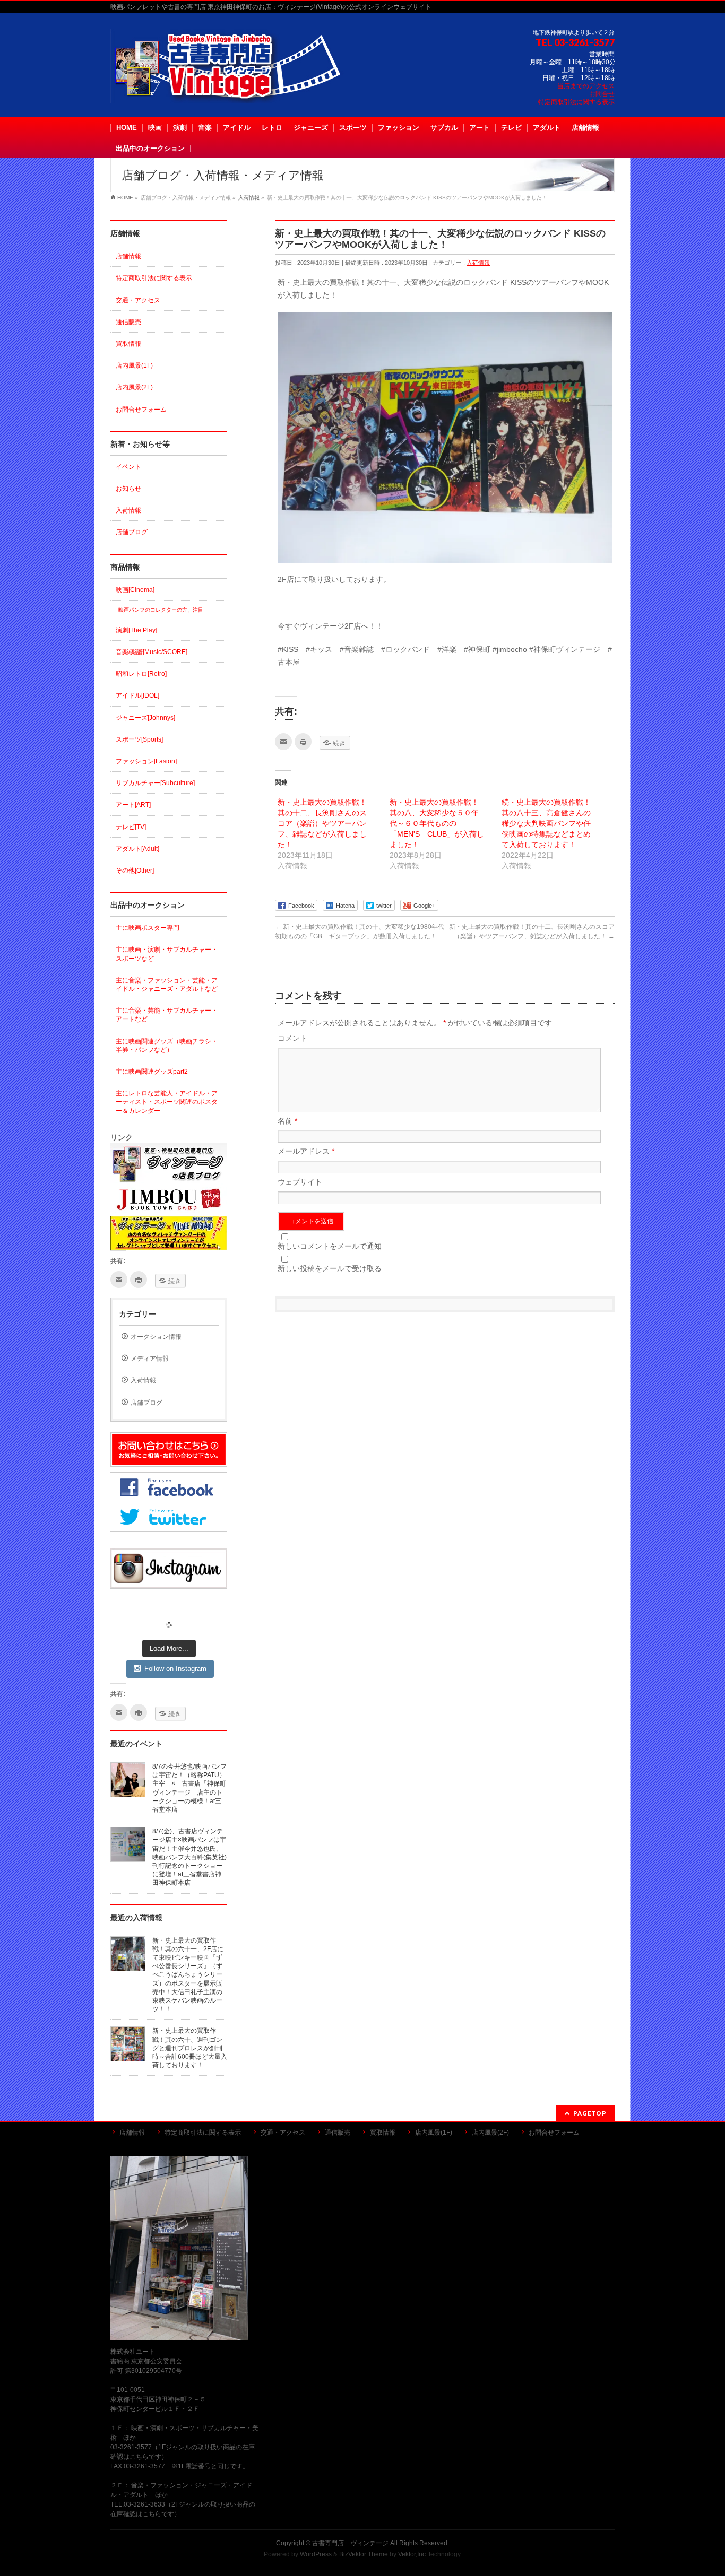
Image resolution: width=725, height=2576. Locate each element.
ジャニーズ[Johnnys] (145, 718)
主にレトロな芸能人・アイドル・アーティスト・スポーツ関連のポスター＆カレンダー (167, 1102)
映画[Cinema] (135, 590)
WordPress (316, 2554)
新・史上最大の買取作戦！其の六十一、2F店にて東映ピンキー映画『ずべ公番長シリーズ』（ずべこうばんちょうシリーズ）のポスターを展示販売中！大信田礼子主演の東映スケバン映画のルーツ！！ (188, 1975)
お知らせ (128, 489)
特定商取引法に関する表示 (576, 102)
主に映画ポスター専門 (148, 928)
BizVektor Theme (364, 2554)
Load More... (169, 1648)
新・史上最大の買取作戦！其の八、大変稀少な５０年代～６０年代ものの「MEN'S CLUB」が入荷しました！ (437, 823)
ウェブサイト (300, 1182)
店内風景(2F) (134, 387)
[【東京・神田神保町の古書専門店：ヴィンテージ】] (235, 91)
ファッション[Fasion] (146, 761)
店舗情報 (128, 256)
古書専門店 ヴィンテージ (350, 2543)
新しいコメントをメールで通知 (330, 1246)
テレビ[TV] (131, 827)
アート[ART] (133, 805)
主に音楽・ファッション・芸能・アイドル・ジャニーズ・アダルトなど (167, 985)
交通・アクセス (138, 300)
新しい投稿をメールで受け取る (330, 1268)
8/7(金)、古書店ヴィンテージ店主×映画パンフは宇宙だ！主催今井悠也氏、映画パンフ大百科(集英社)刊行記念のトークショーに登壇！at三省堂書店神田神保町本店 (189, 1857)
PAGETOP (590, 2113)
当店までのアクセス (586, 86)
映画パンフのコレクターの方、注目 (161, 610)
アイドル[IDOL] (137, 695)
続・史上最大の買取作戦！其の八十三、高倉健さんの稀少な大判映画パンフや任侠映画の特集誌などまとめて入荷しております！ (546, 823)
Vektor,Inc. (413, 2554)
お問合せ (602, 94)
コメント (292, 1038)
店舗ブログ (132, 532)
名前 (287, 1121)
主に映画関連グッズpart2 (152, 1072)
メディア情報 (150, 1359)
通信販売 (128, 322)
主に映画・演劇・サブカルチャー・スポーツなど (167, 954)
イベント (128, 467)
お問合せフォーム (141, 410)
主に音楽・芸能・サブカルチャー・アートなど (167, 1015)
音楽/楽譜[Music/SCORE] (152, 652)
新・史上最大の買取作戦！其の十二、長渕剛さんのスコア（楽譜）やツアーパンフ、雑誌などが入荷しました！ (322, 823)
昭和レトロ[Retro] (141, 674)
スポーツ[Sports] (139, 739)
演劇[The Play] (136, 630)
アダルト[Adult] (137, 849)
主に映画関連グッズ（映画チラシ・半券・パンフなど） (167, 1046)
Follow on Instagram (175, 1669)
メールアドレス (306, 1151)
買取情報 (128, 344)
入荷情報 (478, 263)
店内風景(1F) (134, 365)
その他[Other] (135, 871)
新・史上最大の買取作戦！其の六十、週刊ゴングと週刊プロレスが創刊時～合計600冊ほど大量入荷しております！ (190, 2048)
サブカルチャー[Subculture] (155, 783)
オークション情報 (156, 1337)
